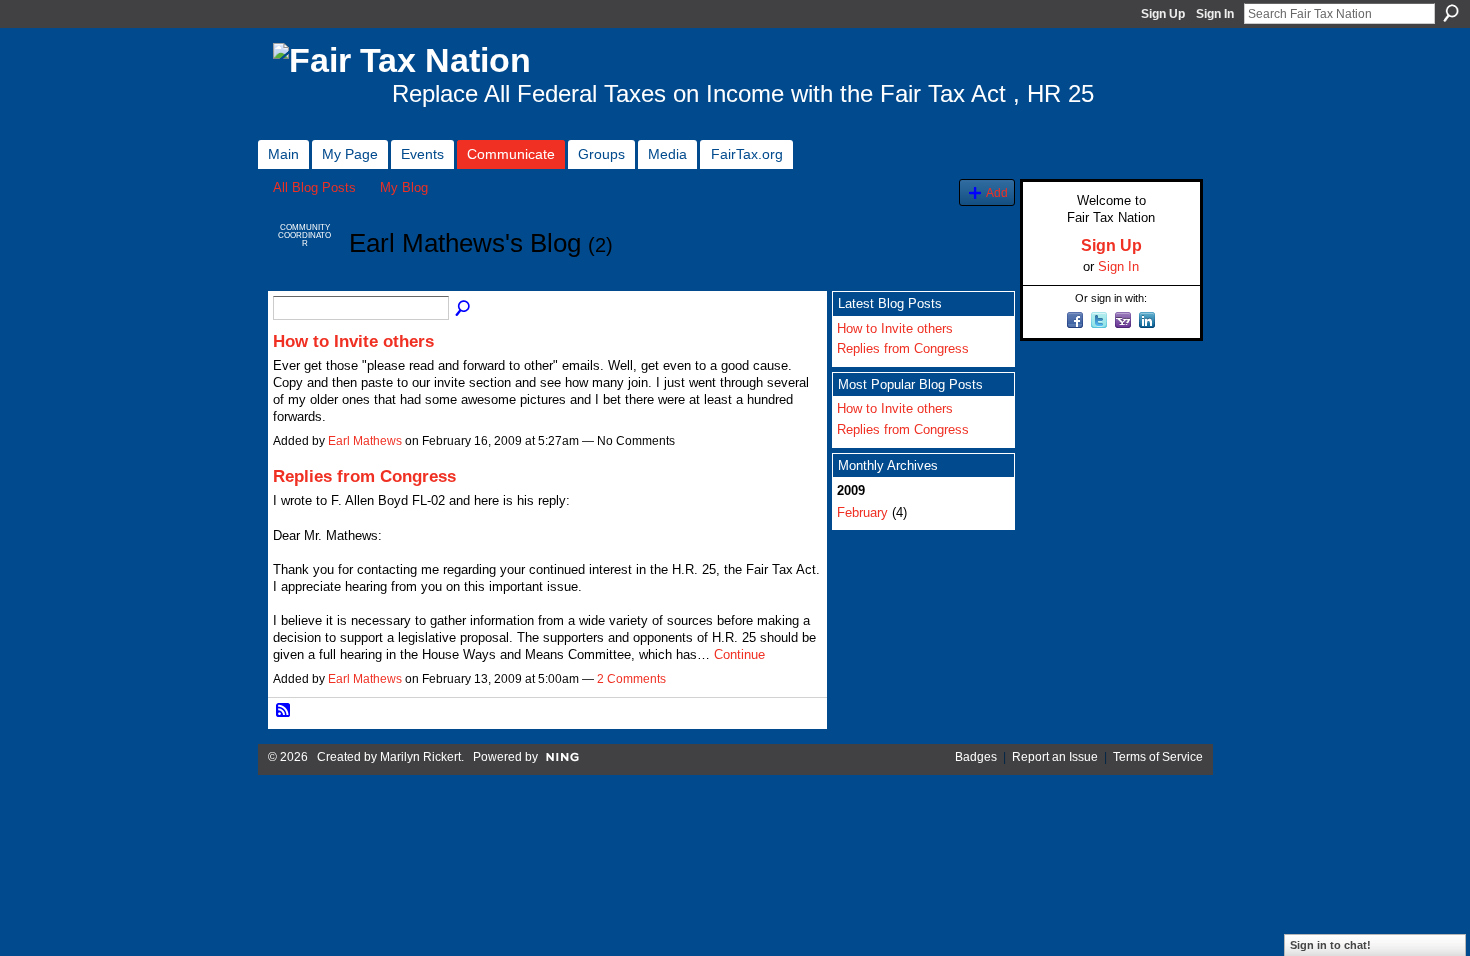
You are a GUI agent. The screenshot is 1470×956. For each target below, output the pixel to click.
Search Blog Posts (464, 309)
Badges (976, 757)
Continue (739, 654)
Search (1451, 13)
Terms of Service (1158, 757)
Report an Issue (1055, 757)
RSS (284, 711)
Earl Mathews (365, 441)
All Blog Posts (314, 187)
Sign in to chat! (1330, 945)
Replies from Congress (364, 476)
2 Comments (631, 679)
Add (997, 192)
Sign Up (1163, 14)
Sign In (1215, 14)
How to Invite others (353, 341)
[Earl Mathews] (305, 280)
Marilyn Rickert (420, 757)
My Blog (404, 187)
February (862, 512)
